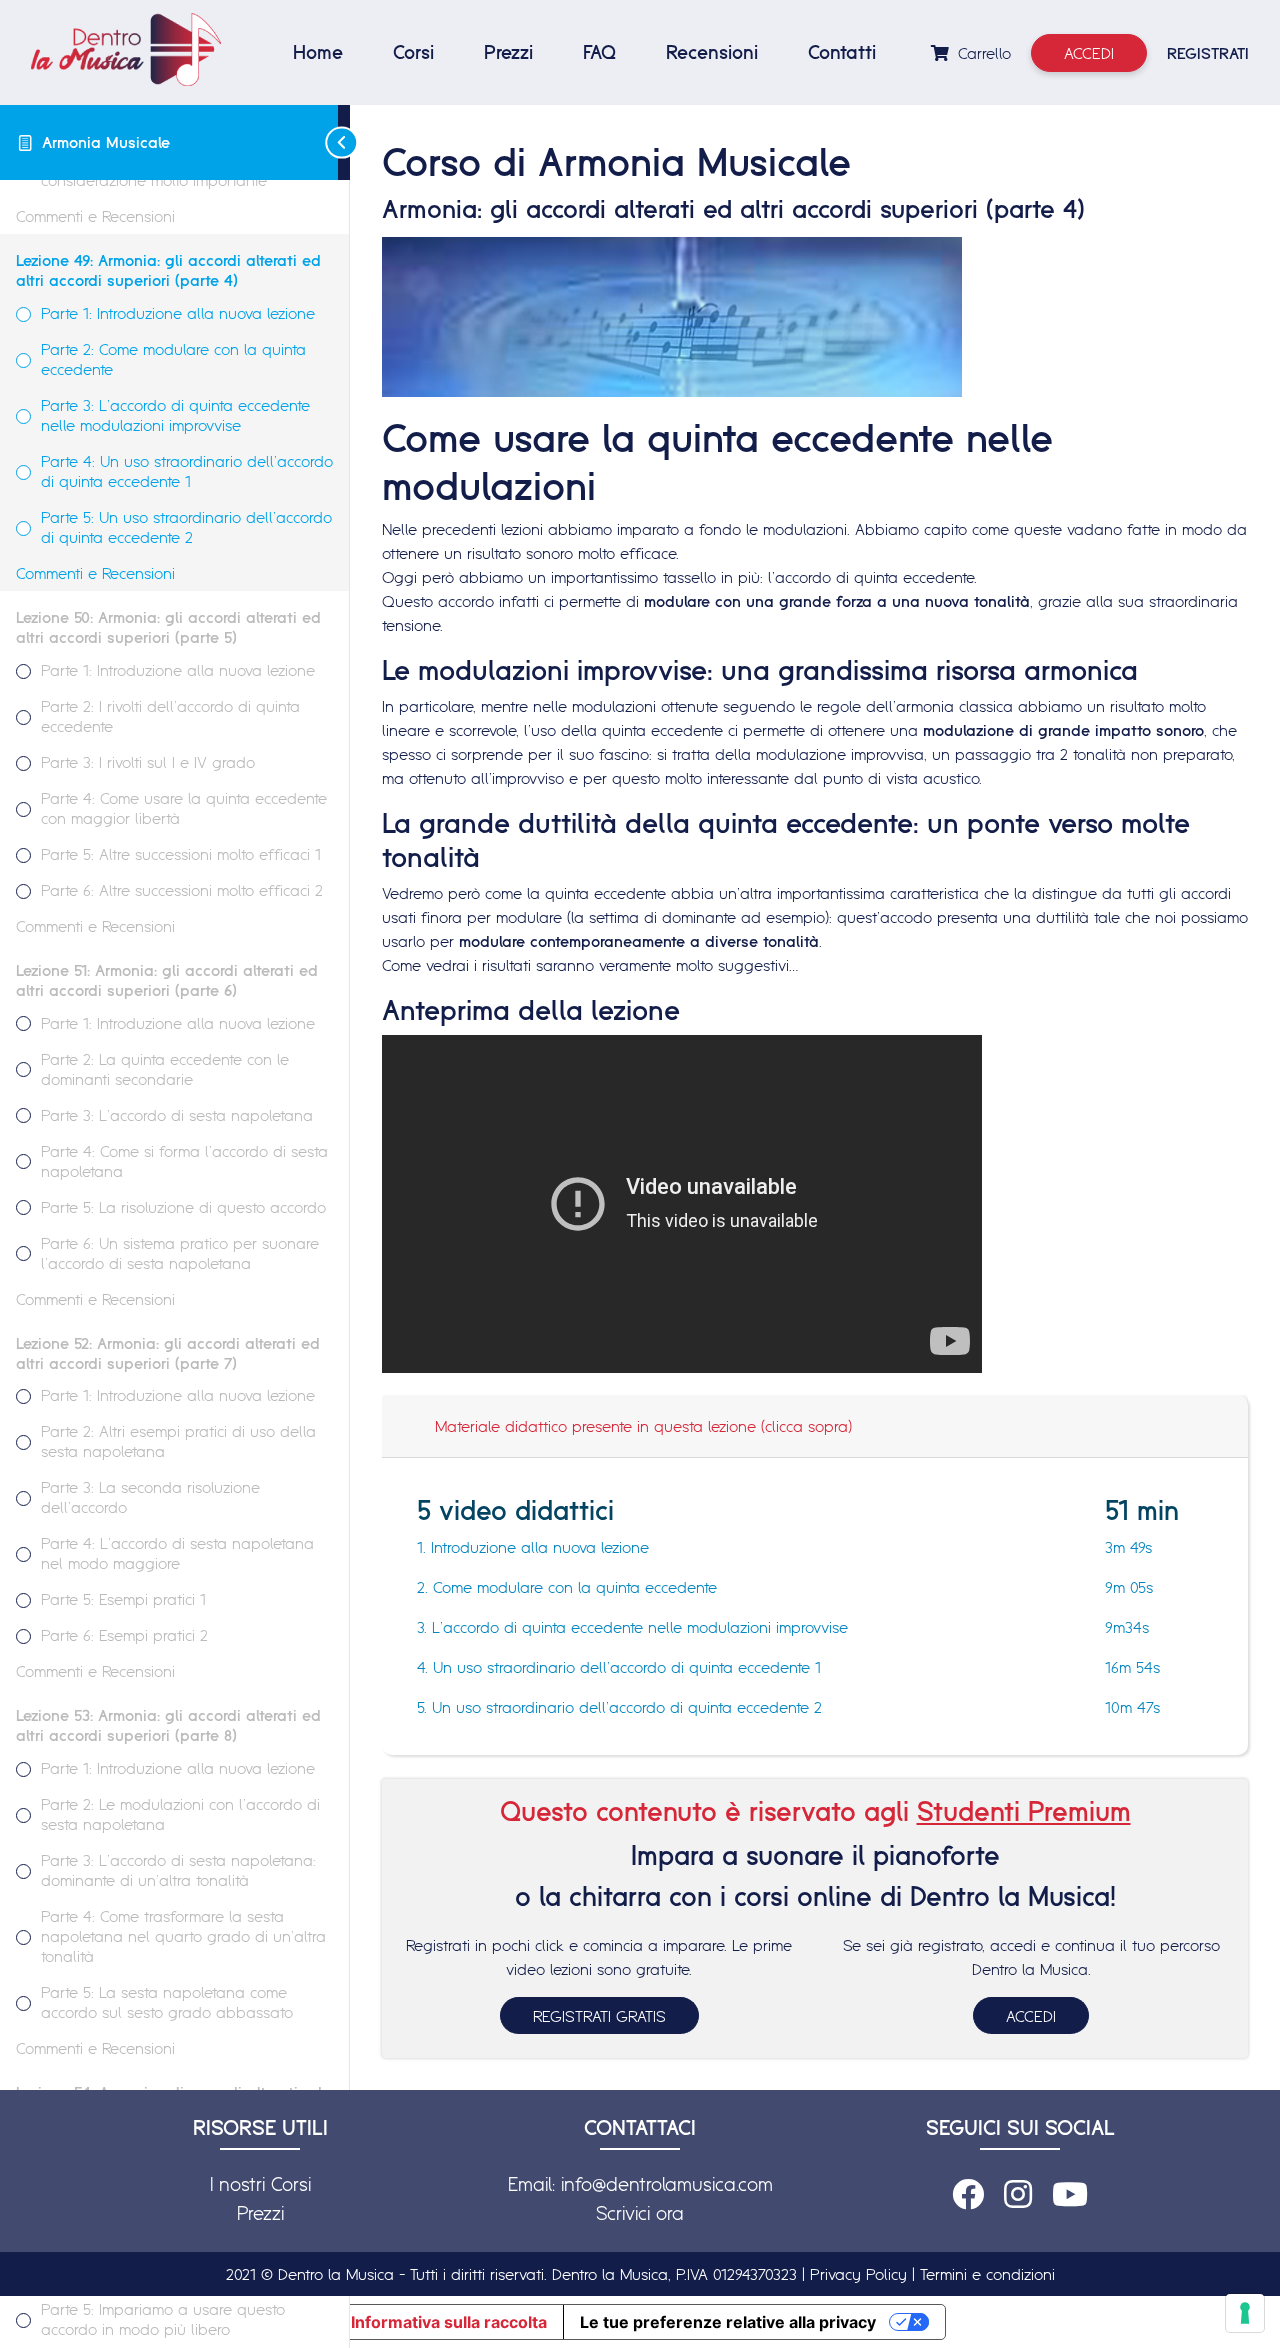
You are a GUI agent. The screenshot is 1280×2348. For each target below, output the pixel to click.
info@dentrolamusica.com (667, 2184)
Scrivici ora (640, 2213)
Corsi (413, 52)
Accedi (1089, 53)
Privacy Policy (858, 2274)
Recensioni (712, 52)
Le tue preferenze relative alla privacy (728, 2322)
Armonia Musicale (106, 142)
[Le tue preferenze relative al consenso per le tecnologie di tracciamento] (1245, 2313)
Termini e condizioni (987, 2274)
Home (318, 52)
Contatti (842, 52)
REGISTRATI (1208, 53)
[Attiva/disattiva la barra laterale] (344, 142)
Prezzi (508, 52)
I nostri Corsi (260, 2184)
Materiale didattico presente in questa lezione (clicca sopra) (643, 1426)
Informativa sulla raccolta (449, 2322)
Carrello (982, 53)
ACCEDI (1031, 2016)
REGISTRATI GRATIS (599, 2016)
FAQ (599, 52)
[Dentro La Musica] (126, 49)
